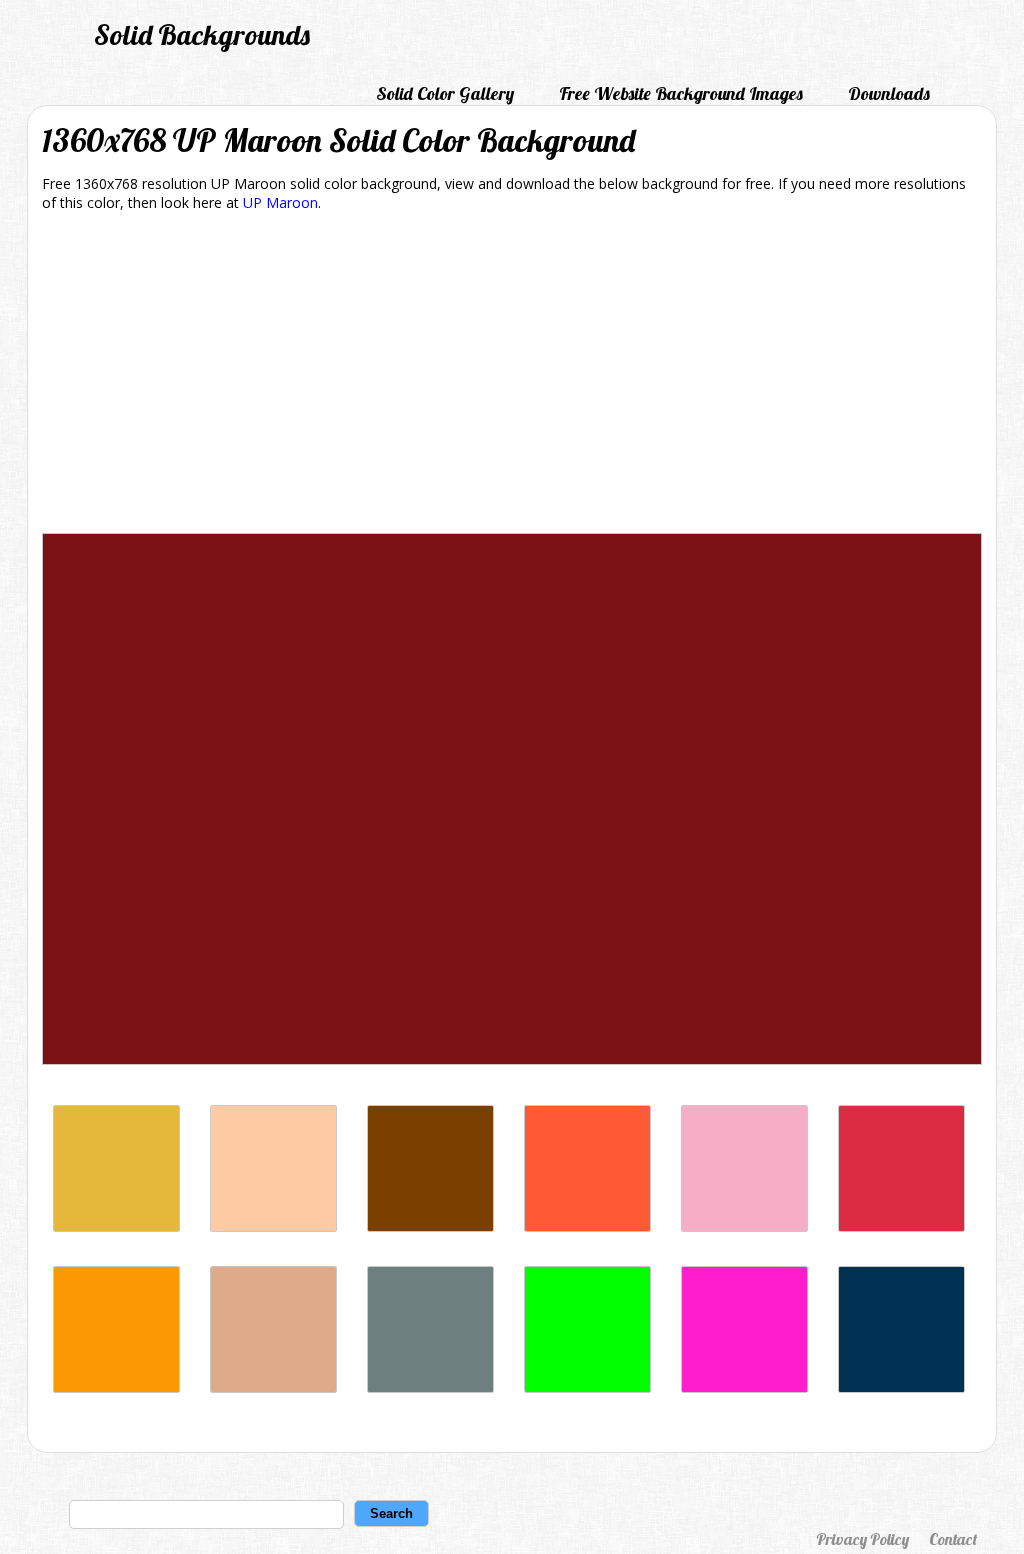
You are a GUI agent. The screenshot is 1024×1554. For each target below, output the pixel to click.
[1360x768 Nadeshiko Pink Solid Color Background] (744, 1226)
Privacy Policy (862, 1539)
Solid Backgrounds (202, 34)
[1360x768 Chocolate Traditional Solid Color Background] (430, 1226)
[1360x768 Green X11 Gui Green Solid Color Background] (587, 1387)
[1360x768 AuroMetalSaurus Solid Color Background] (430, 1387)
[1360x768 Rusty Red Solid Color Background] (901, 1226)
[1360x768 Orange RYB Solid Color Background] (116, 1387)
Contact (953, 1539)
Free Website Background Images (681, 93)
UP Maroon (280, 202)
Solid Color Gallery (445, 93)
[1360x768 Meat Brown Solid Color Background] (116, 1226)
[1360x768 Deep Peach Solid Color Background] (273, 1226)
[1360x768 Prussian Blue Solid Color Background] (901, 1387)
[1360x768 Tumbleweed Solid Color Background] (273, 1387)
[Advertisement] (512, 376)
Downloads (889, 93)
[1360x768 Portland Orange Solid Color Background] (587, 1226)
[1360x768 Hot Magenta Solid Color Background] (744, 1387)
